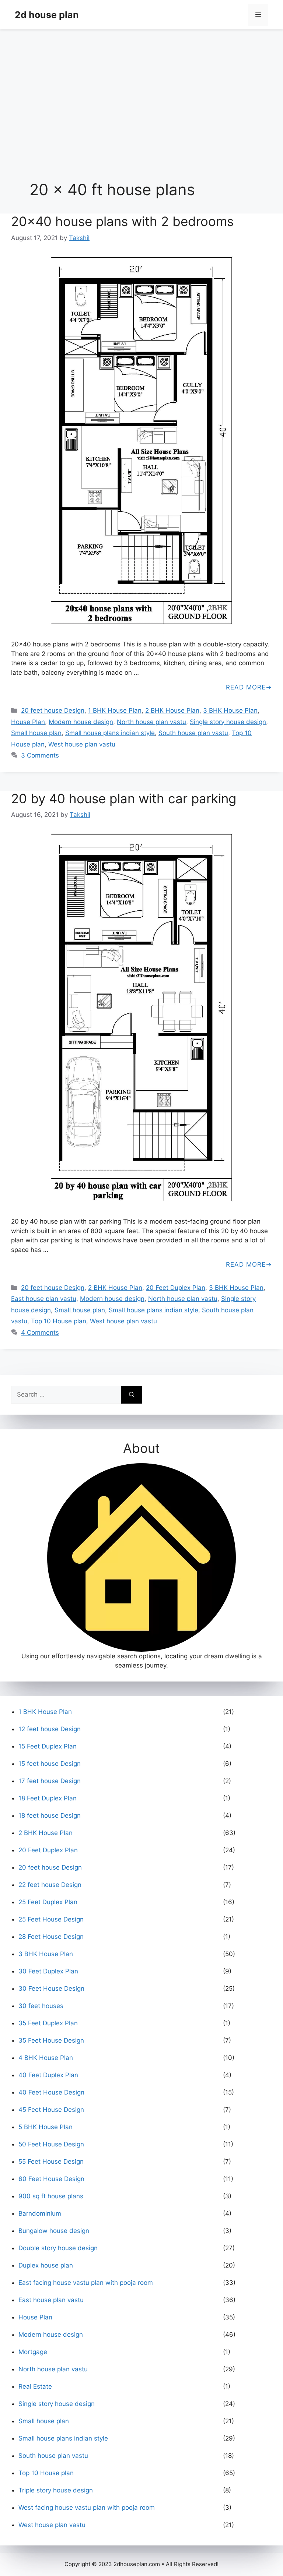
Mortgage (33, 2352)
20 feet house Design (53, 710)
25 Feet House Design (51, 1919)
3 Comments (40, 755)
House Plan (28, 722)
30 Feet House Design (51, 1989)
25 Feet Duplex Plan (48, 1902)
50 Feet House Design (51, 2144)
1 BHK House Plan (115, 710)
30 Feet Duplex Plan (48, 1971)
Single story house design (228, 722)
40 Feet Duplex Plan (48, 2075)
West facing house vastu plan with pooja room (87, 2508)
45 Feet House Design (51, 2110)
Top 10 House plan (59, 1321)
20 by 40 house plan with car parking (124, 798)
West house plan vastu (82, 744)
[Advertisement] (141, 90)
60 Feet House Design (51, 2179)
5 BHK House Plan (46, 2127)
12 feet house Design (50, 1729)
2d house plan (47, 15)
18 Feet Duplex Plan (48, 1798)
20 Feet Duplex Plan (176, 1288)
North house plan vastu (151, 722)
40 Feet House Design (51, 2092)
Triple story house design (56, 2490)
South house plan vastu (193, 733)
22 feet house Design (50, 1885)
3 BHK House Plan (230, 710)
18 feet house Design (50, 1815)
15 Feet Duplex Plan (48, 1746)
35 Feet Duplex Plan (48, 2023)
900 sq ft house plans (51, 2196)
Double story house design (58, 2248)
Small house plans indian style (110, 733)
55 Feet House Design (51, 2162)
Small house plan (36, 733)
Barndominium (40, 2213)
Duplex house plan (46, 2265)
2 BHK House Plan (172, 710)
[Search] (132, 1395)
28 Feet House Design (51, 1937)
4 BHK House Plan (46, 2058)
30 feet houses (41, 2006)
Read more (246, 687)
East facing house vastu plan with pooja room (86, 2283)
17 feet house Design (50, 1781)
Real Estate (35, 2386)
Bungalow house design (54, 2231)
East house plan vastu (44, 1299)
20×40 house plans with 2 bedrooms (122, 221)
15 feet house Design (50, 1764)
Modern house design (81, 722)
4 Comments (40, 1333)
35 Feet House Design (51, 2040)
